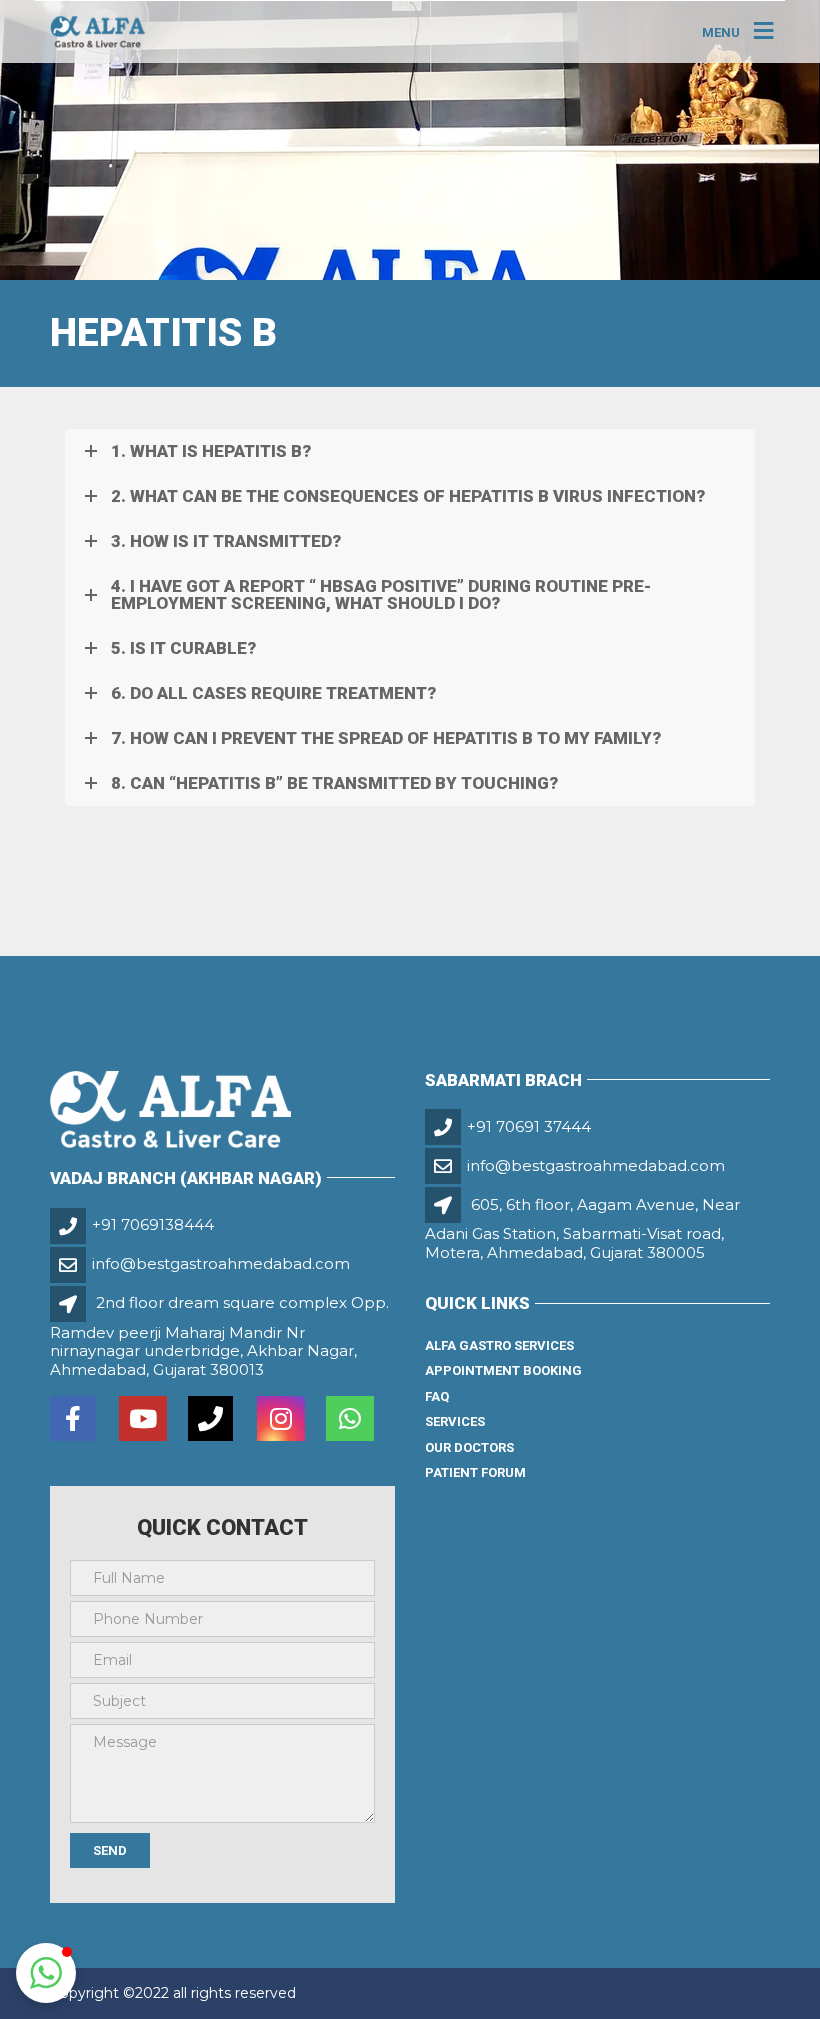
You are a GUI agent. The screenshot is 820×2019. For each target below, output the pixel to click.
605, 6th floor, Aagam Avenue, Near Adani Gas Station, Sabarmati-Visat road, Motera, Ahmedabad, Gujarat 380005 (582, 1228)
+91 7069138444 (153, 1224)
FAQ (437, 1396)
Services (455, 1421)
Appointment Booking (503, 1370)
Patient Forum (475, 1472)
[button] (46, 1973)
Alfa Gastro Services (499, 1345)
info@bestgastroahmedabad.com (221, 1263)
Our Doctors (469, 1447)
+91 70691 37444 (529, 1126)
